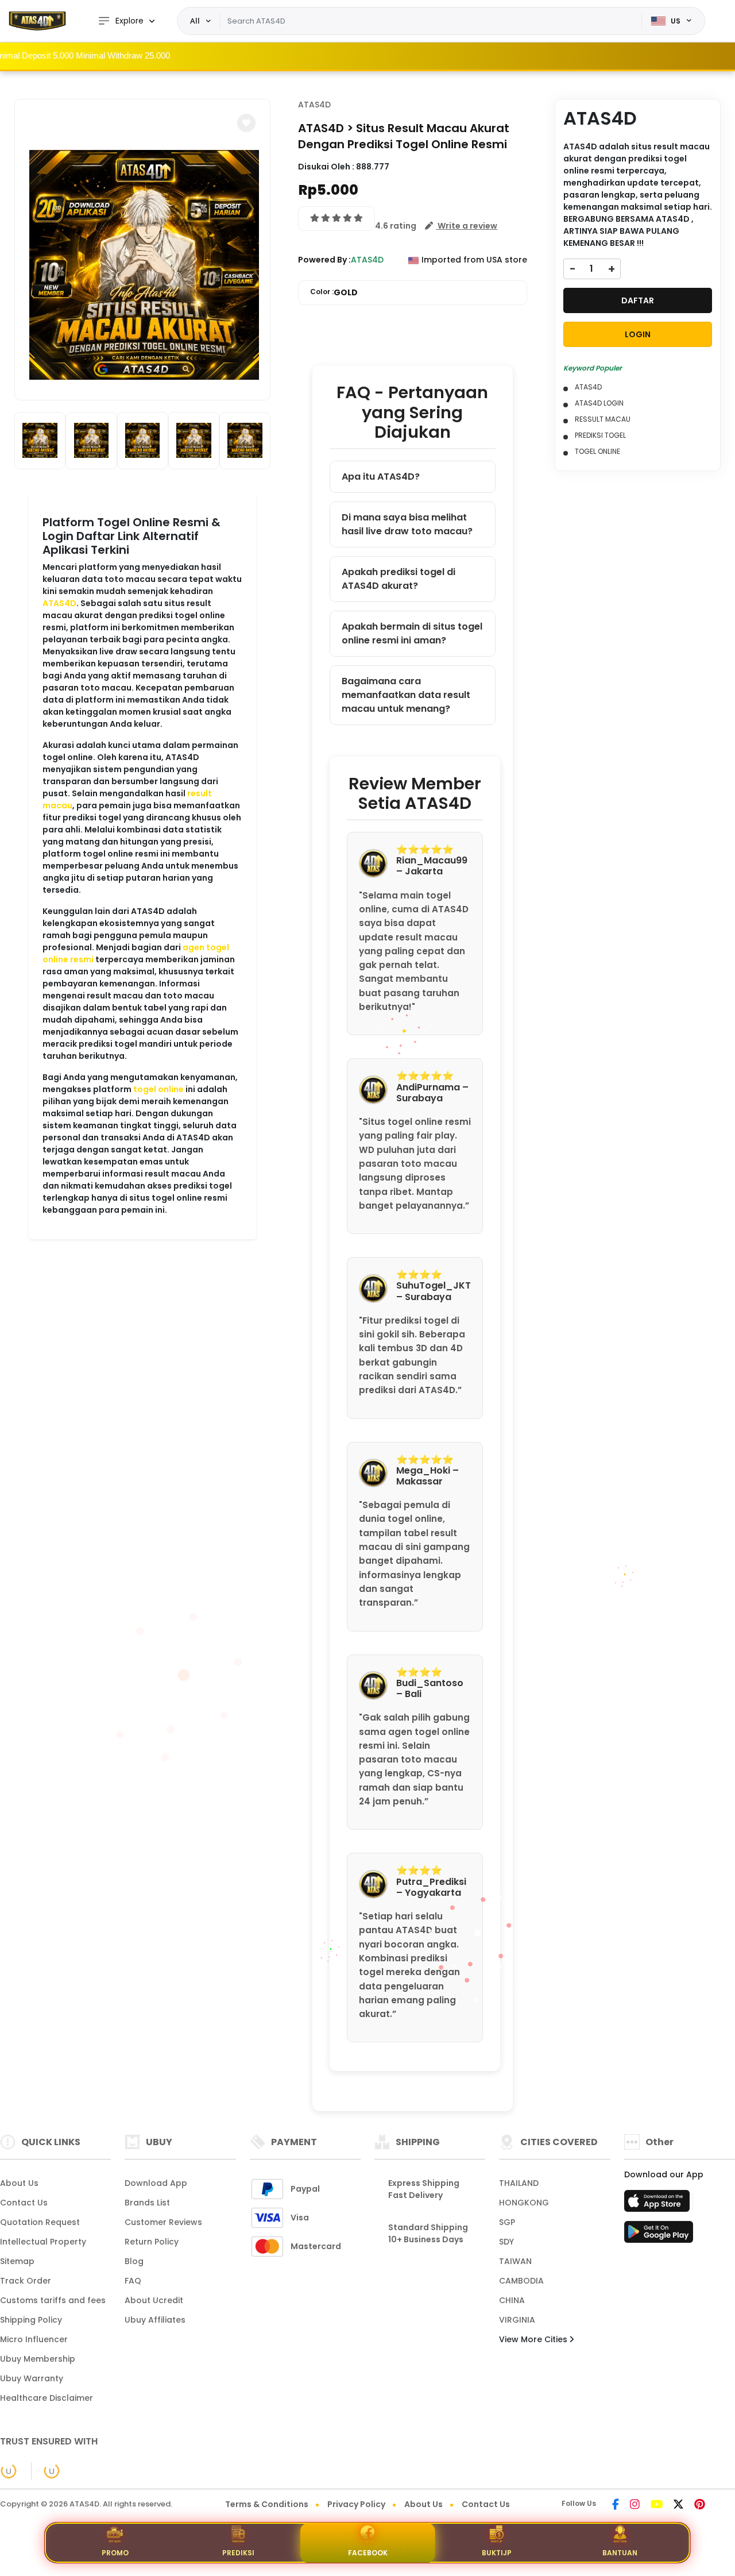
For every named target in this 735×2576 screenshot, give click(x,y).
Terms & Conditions (267, 2504)
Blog (134, 2261)
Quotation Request (40, 2222)
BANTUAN (620, 2553)
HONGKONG (524, 2203)
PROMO (115, 2553)
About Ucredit (154, 2300)
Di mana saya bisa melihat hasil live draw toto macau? (407, 524)
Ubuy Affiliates (155, 2320)
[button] (246, 123)
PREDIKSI (238, 2553)
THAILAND (519, 2183)
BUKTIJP (497, 2553)
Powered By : (324, 260)
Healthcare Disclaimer (47, 2398)
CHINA (512, 2300)
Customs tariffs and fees (53, 2300)
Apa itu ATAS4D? (381, 477)
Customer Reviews (163, 2222)
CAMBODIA (521, 2281)
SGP (507, 2222)
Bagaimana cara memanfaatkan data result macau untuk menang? (406, 695)
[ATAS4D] (37, 21)
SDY (506, 2242)
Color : (334, 292)
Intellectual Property (43, 2242)
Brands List (147, 2203)
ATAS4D (59, 603)
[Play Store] (659, 2235)
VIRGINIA (517, 2320)
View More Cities (534, 2339)
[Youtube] (657, 2505)
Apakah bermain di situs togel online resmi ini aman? (412, 633)
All (195, 21)
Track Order (26, 2281)
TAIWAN (515, 2261)
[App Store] (659, 2204)
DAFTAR (638, 300)
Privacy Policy (356, 2504)
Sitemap (17, 2261)
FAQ (133, 2281)
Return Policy (152, 2242)
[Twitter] (678, 2505)
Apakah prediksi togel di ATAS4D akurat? (399, 579)
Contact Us (24, 2203)
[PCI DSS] (9, 2471)
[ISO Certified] (46, 2470)
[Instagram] (635, 2505)
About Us (19, 2183)
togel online (158, 1089)
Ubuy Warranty (32, 2378)
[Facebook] (616, 2505)
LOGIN (638, 334)
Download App (156, 2183)
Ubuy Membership (38, 2359)
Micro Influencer (34, 2339)
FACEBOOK (368, 2553)
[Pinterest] (700, 2505)
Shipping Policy (31, 2320)
